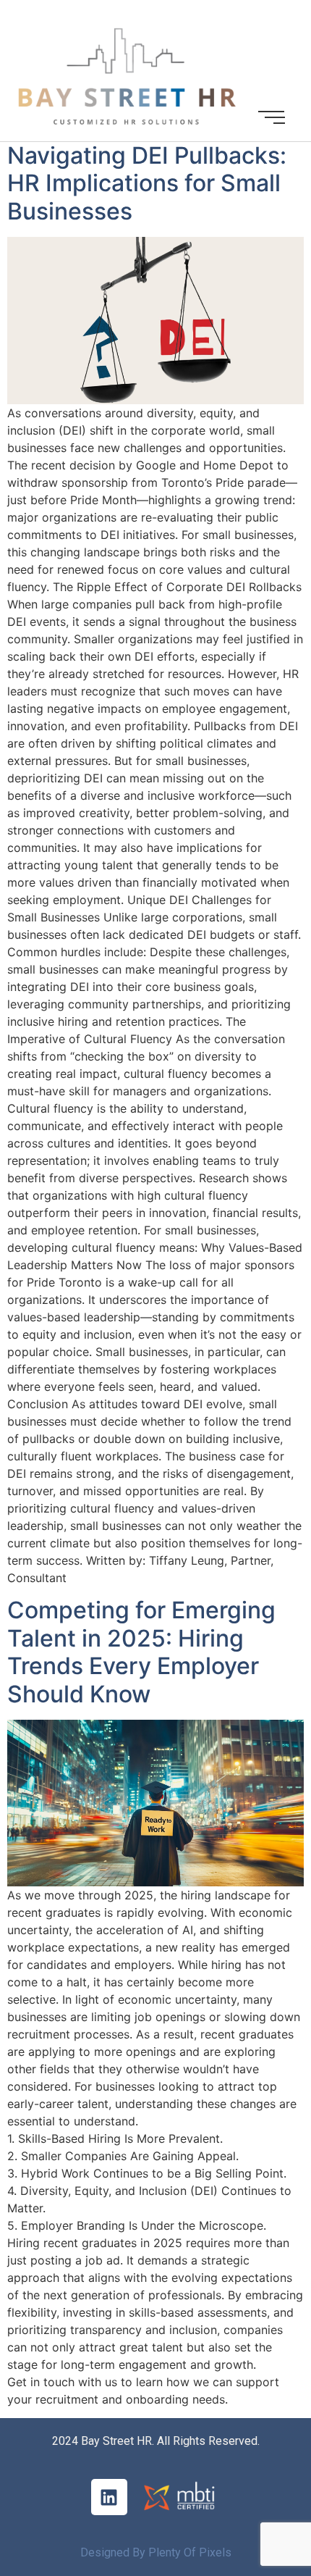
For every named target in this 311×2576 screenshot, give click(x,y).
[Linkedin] (109, 2497)
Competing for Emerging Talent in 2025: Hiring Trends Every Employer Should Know (141, 1652)
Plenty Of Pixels (190, 2552)
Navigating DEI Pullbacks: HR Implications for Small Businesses (147, 183)
